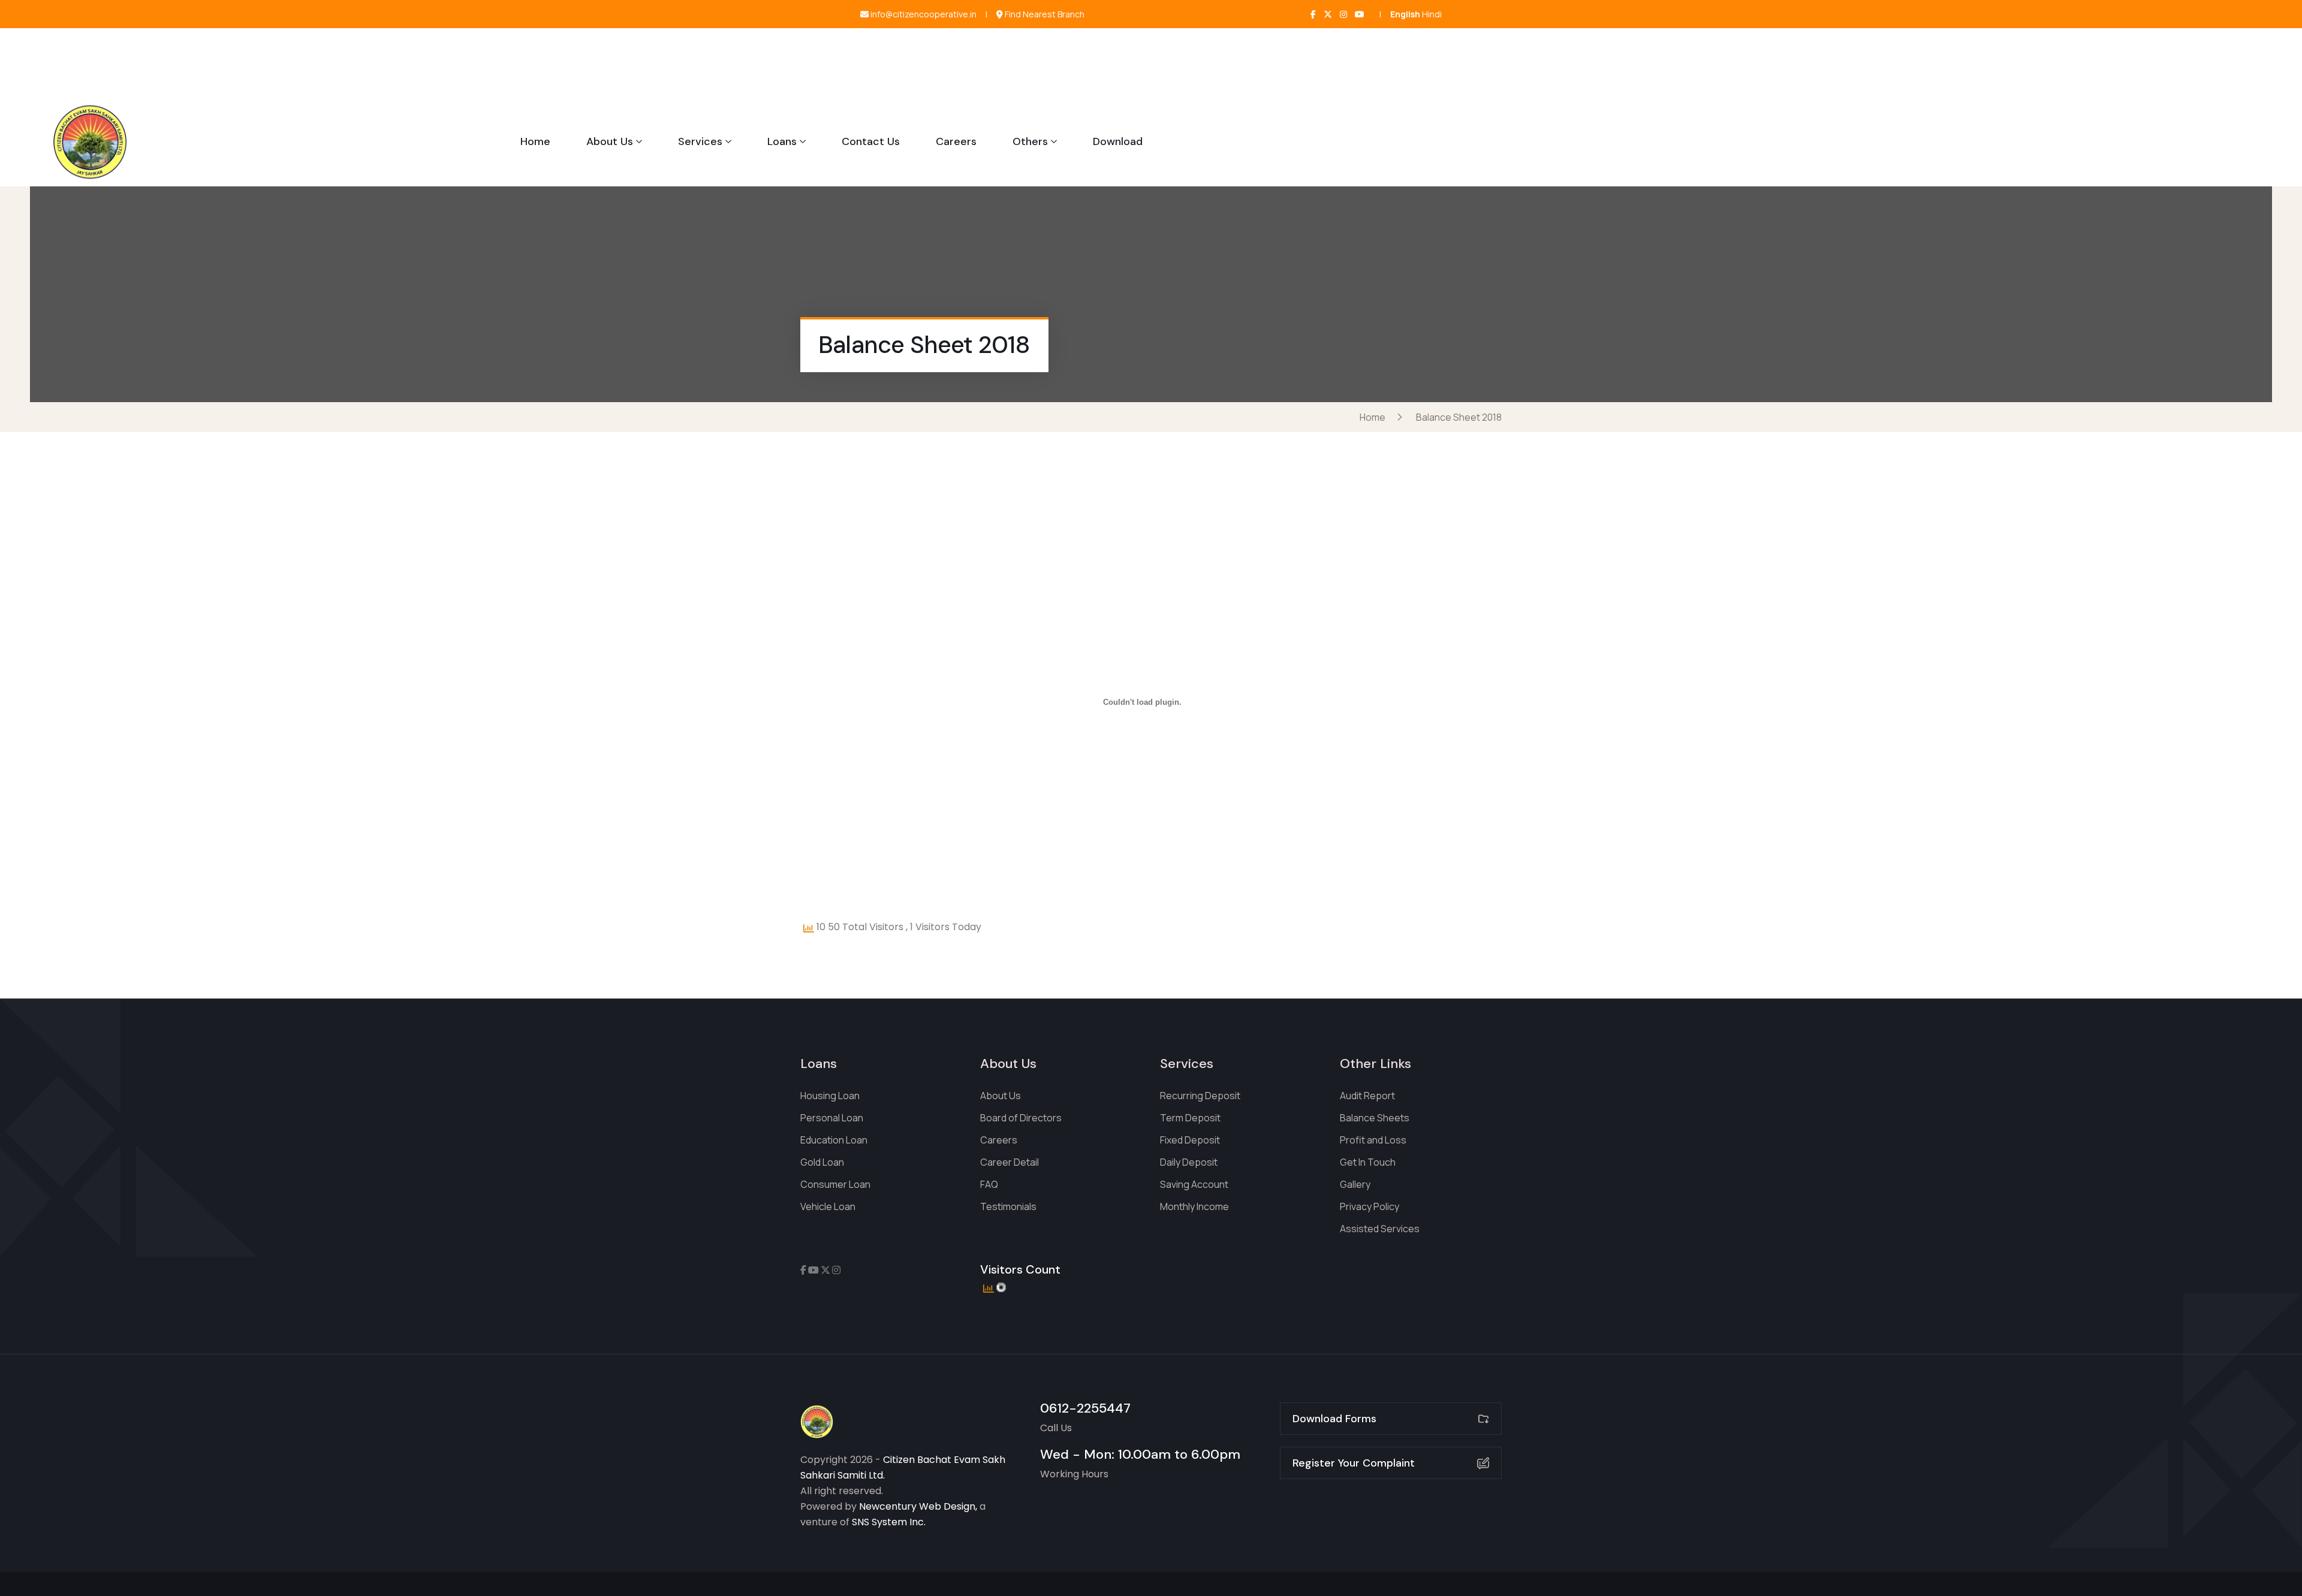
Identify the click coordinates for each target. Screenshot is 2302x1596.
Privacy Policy (1370, 1206)
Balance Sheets (1375, 1118)
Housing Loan (830, 1096)
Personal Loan (832, 1118)
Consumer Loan (835, 1184)
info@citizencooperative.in (923, 14)
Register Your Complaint (1354, 1463)
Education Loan (834, 1140)
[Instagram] (1343, 14)
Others (1030, 141)
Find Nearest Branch (1044, 14)
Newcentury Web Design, (918, 1506)
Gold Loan (822, 1162)
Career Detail (1010, 1162)
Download (1118, 141)
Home (535, 141)
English (1405, 14)
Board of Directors (1021, 1118)
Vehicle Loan (828, 1206)
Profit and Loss (1373, 1140)
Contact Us (871, 141)
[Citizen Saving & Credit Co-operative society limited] (90, 141)
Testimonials (1008, 1206)
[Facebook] (1313, 14)
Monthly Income (1194, 1206)
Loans (782, 141)
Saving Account (1194, 1184)
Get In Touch (1368, 1162)
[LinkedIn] (1360, 14)
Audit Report (1367, 1096)
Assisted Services (1380, 1229)
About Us (610, 141)
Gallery (1355, 1184)
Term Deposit (1190, 1118)
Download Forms (1334, 1419)
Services (700, 141)
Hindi (1432, 14)
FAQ (989, 1184)
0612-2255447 (1085, 1408)
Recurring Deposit (1200, 1096)
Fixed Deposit (1190, 1140)
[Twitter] (1328, 14)
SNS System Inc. (889, 1522)
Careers (956, 141)
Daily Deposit (1189, 1162)
